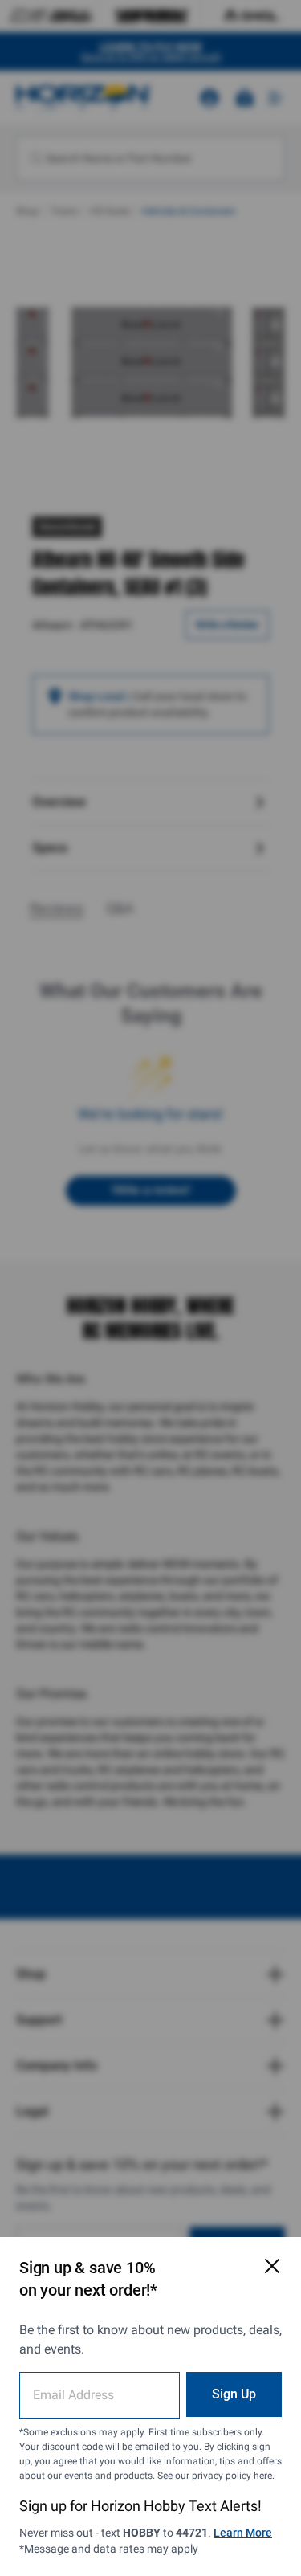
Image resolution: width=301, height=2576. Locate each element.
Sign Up (234, 2394)
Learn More (243, 2533)
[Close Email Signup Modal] (272, 2266)
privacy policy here (232, 2476)
